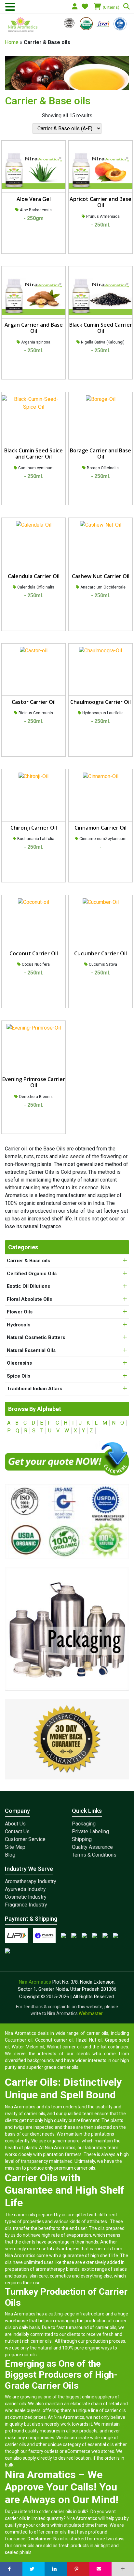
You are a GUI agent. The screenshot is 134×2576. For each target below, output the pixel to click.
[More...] (123, 2569)
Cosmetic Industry (26, 1897)
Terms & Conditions (94, 1855)
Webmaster (91, 2013)
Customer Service (25, 1839)
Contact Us (17, 1831)
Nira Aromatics (36, 1982)
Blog (10, 1855)
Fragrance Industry (26, 1905)
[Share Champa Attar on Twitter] (34, 2569)
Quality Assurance (92, 1847)
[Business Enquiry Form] (67, 1458)
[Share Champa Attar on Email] (101, 2569)
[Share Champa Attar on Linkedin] (56, 2569)
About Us (15, 1824)
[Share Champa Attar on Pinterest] (78, 2569)
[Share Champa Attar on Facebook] (11, 2569)
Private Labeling (90, 1831)
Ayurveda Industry (25, 1889)
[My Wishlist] (86, 7)
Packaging (84, 1824)
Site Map (15, 1847)
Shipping (82, 1839)
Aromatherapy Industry (31, 1881)
